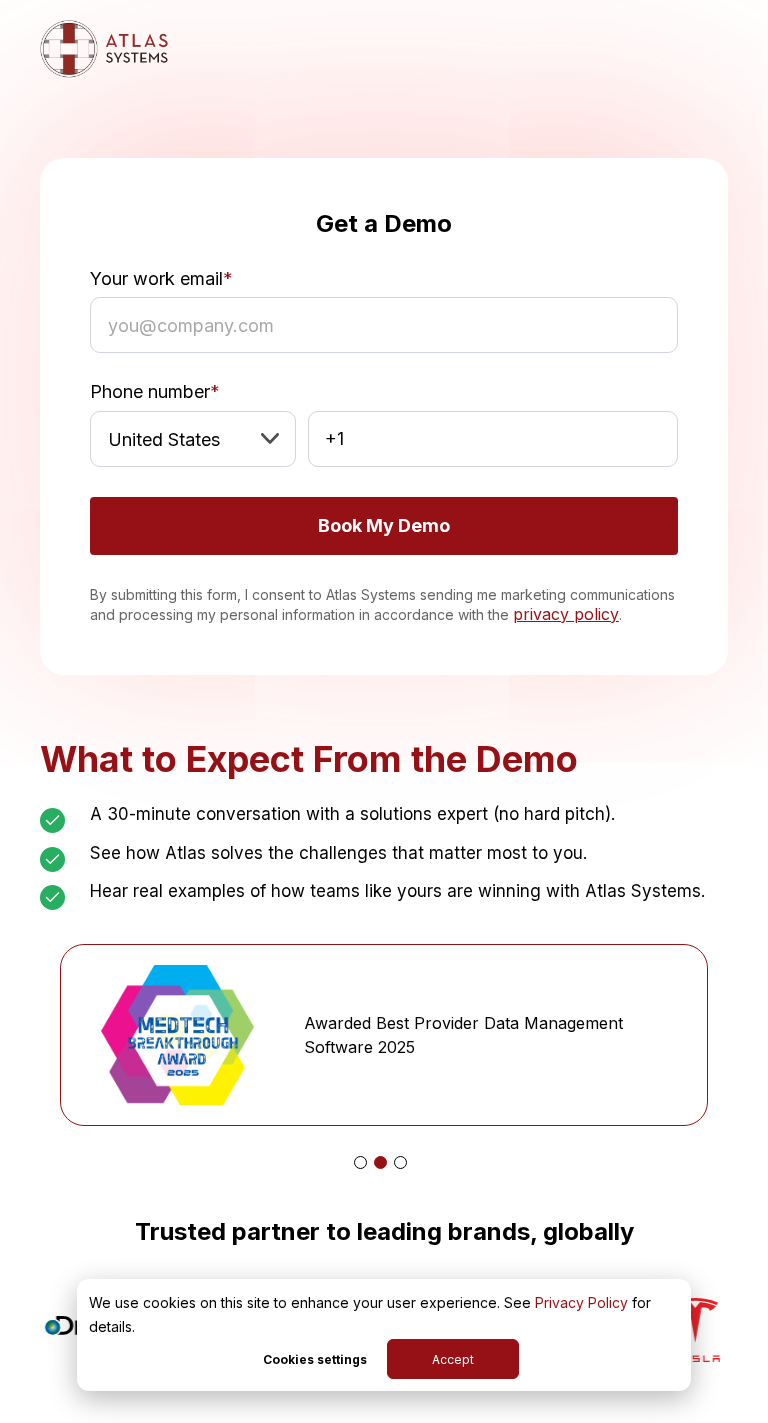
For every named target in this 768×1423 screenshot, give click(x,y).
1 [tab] (360, 1162)
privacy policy (566, 614)
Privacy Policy (581, 1302)
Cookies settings (315, 1359)
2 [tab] (380, 1162)
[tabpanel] (384, 1035)
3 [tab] (400, 1162)
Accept (453, 1359)
